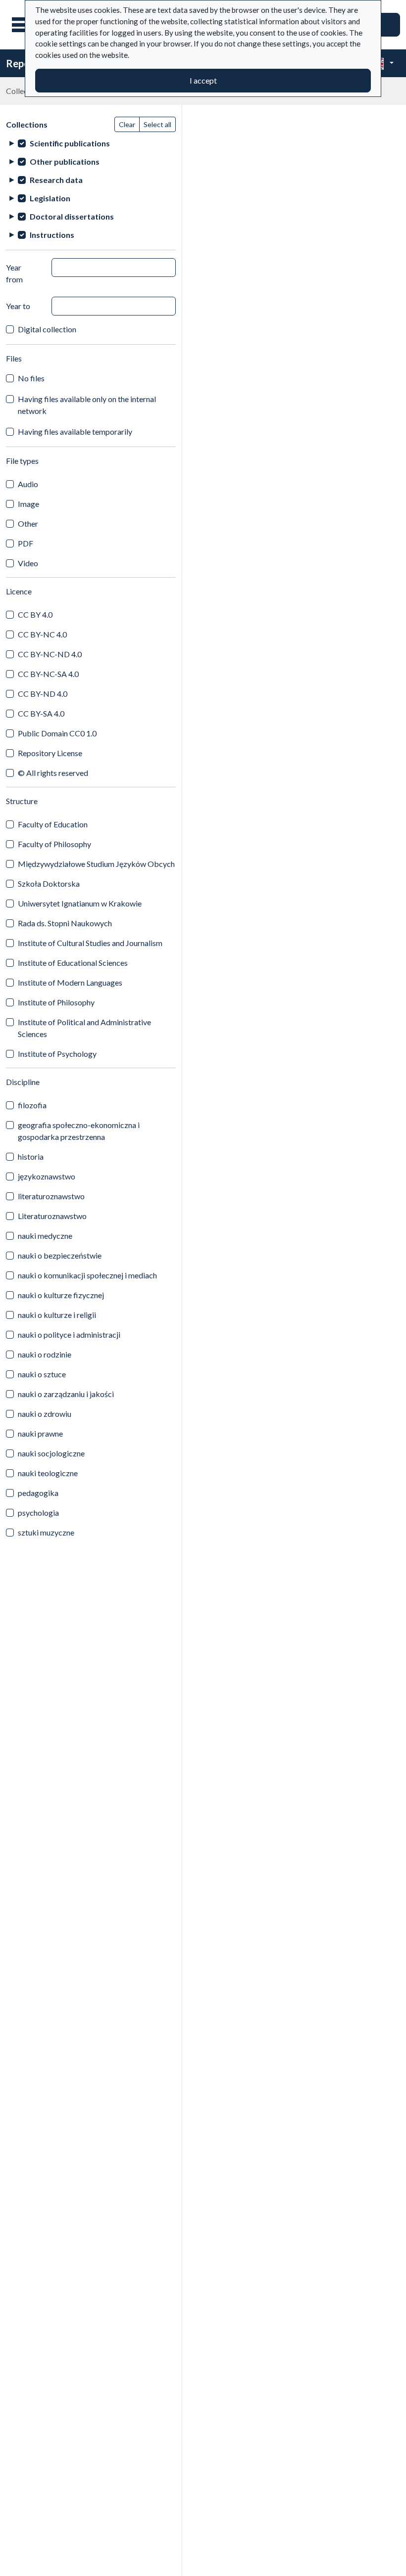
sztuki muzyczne (46, 1532)
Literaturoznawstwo (52, 1216)
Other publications (65, 161)
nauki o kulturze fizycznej (61, 1295)
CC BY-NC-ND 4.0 (50, 654)
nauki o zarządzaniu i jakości (66, 1394)
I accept (203, 80)
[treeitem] (91, 143)
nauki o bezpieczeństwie (60, 1255)
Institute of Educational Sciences (73, 963)
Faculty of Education (53, 824)
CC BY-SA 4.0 (41, 713)
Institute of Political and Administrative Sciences (84, 1028)
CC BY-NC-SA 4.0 (48, 674)
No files (31, 378)
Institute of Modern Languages (70, 982)
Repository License (50, 753)
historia (31, 1156)
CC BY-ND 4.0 (43, 694)
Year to (18, 306)
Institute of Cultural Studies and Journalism (90, 943)
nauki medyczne (45, 1236)
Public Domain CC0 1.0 (57, 733)
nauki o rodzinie (45, 1354)
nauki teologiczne (48, 1473)
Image (28, 504)
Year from (14, 273)
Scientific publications (70, 143)
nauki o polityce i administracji (69, 1334)
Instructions (52, 235)
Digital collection (47, 329)
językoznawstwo (47, 1176)
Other (28, 523)
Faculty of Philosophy (54, 844)
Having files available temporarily (75, 431)
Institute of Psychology (57, 1054)
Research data (56, 180)
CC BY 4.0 (35, 614)
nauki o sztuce (42, 1374)
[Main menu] (24, 25)
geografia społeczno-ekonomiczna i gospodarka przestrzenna (79, 1131)
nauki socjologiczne (51, 1453)
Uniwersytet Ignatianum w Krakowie (80, 903)
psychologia (38, 1513)
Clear (127, 124)
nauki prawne (40, 1433)
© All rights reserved (53, 773)
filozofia (32, 1105)
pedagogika (38, 1493)
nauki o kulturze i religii (57, 1315)
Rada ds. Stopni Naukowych (65, 923)
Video (28, 563)
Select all (157, 124)
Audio (28, 484)
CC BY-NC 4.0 (42, 634)
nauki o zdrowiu (45, 1414)
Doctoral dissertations (72, 216)
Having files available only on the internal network (87, 405)
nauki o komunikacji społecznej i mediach (87, 1275)
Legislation (50, 198)
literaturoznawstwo (51, 1196)
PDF (25, 543)
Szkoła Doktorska (49, 883)
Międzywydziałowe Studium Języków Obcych (96, 864)
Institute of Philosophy (56, 1002)
